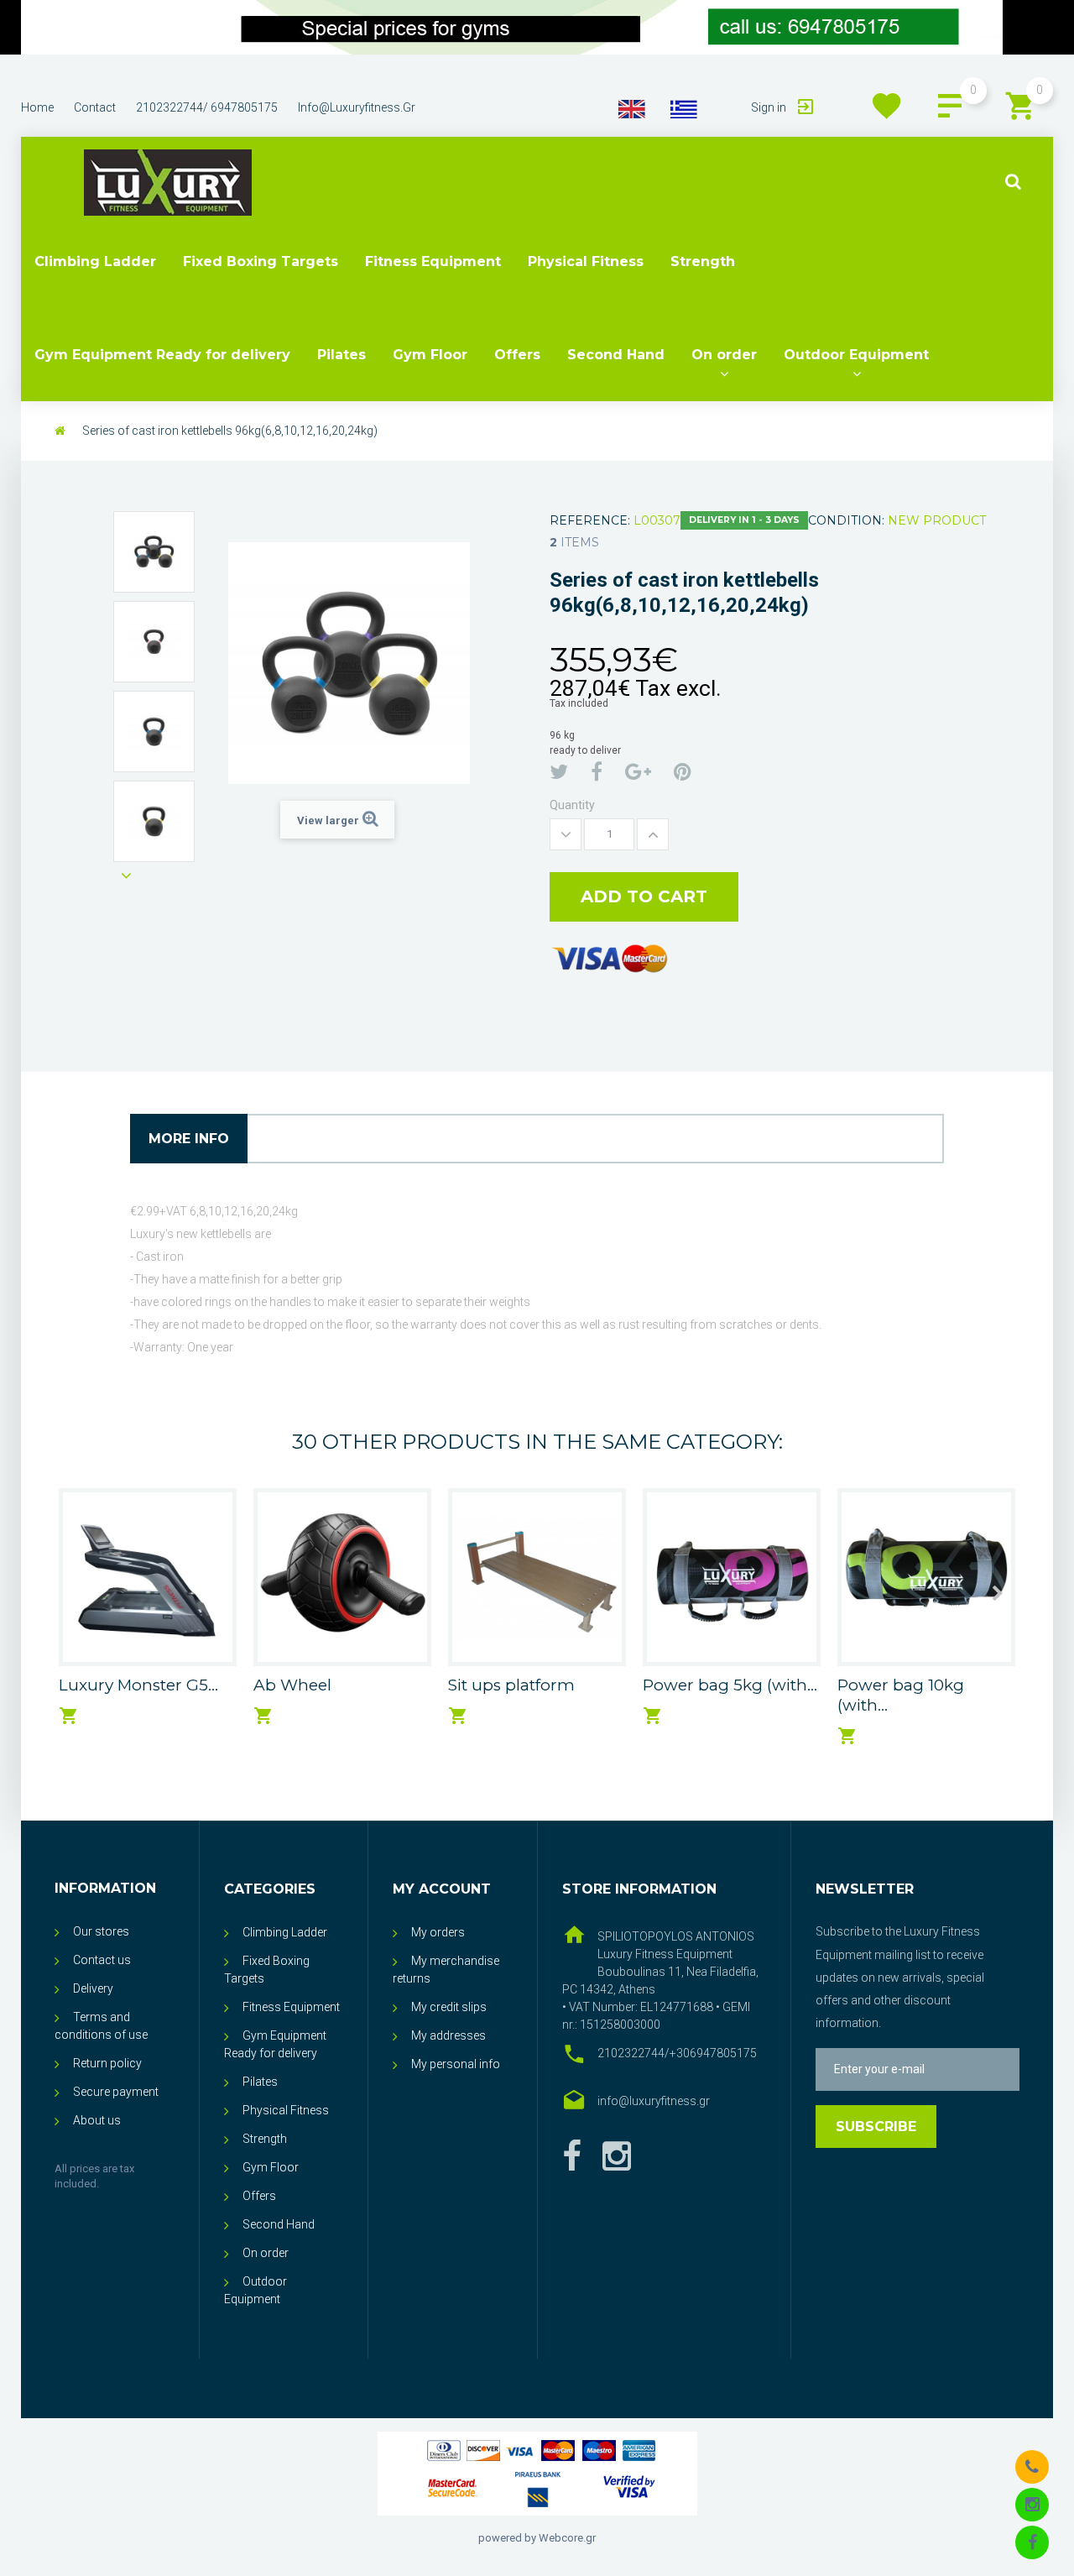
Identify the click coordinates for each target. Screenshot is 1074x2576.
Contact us (102, 1960)
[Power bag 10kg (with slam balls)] (926, 1577)
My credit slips (449, 2007)
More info (189, 1139)
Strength (703, 261)
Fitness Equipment (433, 261)
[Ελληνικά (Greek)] (684, 108)
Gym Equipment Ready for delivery (162, 355)
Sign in (770, 107)
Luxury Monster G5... (138, 1685)
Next (126, 875)
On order (724, 355)
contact (95, 107)
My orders (438, 1932)
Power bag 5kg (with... (730, 1685)
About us (97, 2120)
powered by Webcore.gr (537, 2538)
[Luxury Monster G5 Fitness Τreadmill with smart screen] (148, 1577)
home (37, 107)
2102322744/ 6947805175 (207, 107)
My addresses (448, 2035)
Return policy (107, 2063)
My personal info (456, 2064)
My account (442, 1889)
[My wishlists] (887, 106)
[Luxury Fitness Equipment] (168, 183)
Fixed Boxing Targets (261, 261)
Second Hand (616, 355)
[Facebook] (572, 2157)
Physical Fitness (586, 261)
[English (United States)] (632, 108)
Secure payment (116, 2092)
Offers (517, 355)
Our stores (101, 1931)
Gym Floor (430, 355)
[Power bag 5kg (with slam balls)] (732, 1577)
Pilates (341, 355)
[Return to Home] (60, 431)
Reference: (590, 520)
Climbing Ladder (95, 261)
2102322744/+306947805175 (677, 2053)
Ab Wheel (292, 1685)
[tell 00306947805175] (512, 27)
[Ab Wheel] (342, 1577)
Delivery (93, 1988)
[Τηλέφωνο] (1032, 2466)
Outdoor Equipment (856, 355)
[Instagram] (1032, 2504)
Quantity (572, 805)
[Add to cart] (69, 1716)
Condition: (846, 520)
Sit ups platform (511, 1685)
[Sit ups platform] (537, 1577)
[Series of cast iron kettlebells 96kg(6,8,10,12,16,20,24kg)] (154, 552)
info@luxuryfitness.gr (357, 107)
